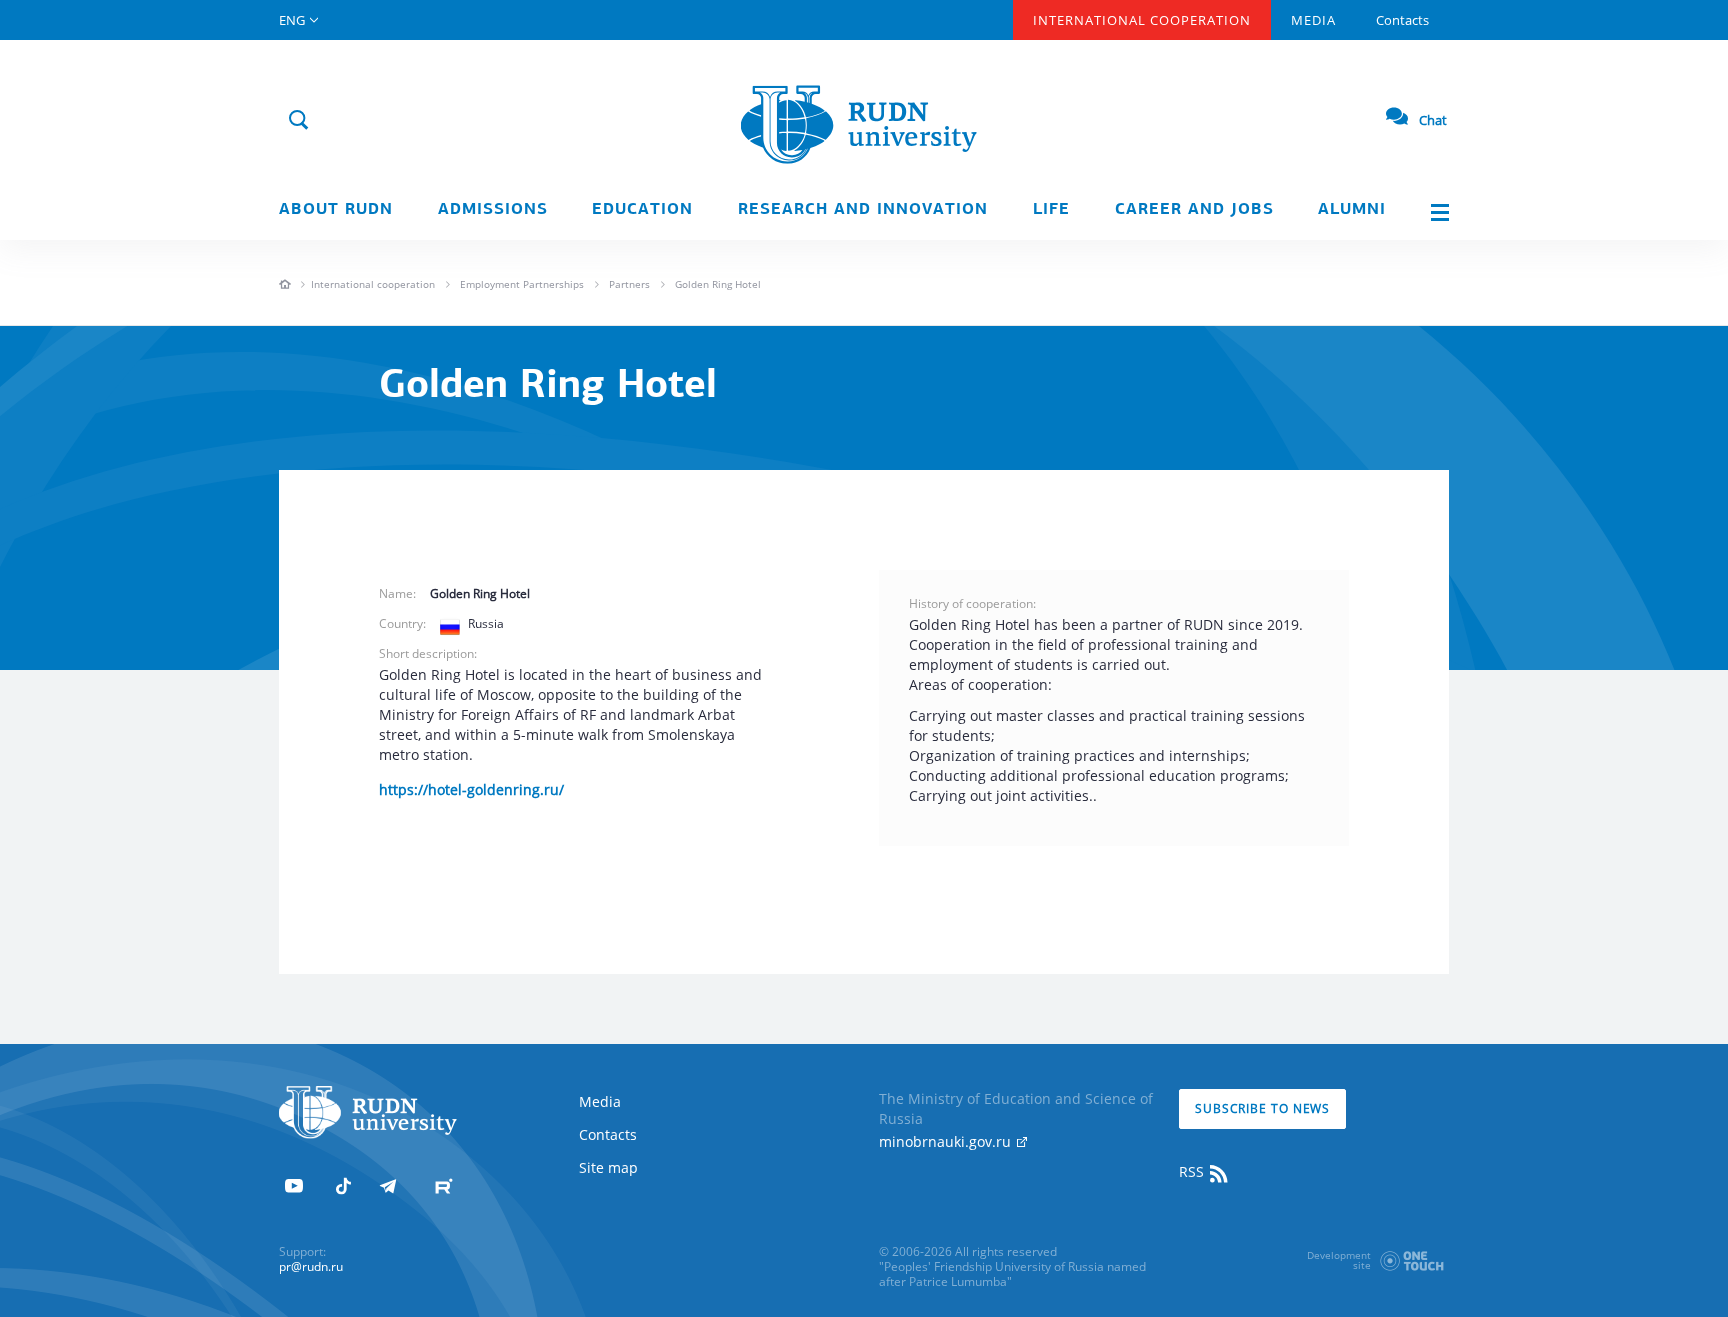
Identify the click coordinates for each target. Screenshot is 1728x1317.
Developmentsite (1339, 1260)
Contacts (1402, 20)
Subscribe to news (1262, 1108)
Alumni (1352, 210)
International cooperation (373, 284)
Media (1313, 20)
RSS (1193, 1171)
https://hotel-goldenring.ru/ (471, 789)
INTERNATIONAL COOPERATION (1142, 20)
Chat (1433, 120)
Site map (608, 1167)
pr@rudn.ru (311, 1266)
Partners (629, 284)
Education (642, 210)
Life (1051, 210)
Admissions (493, 210)
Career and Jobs (1194, 210)
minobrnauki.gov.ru (947, 1141)
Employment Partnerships (522, 284)
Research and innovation (863, 210)
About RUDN (336, 210)
